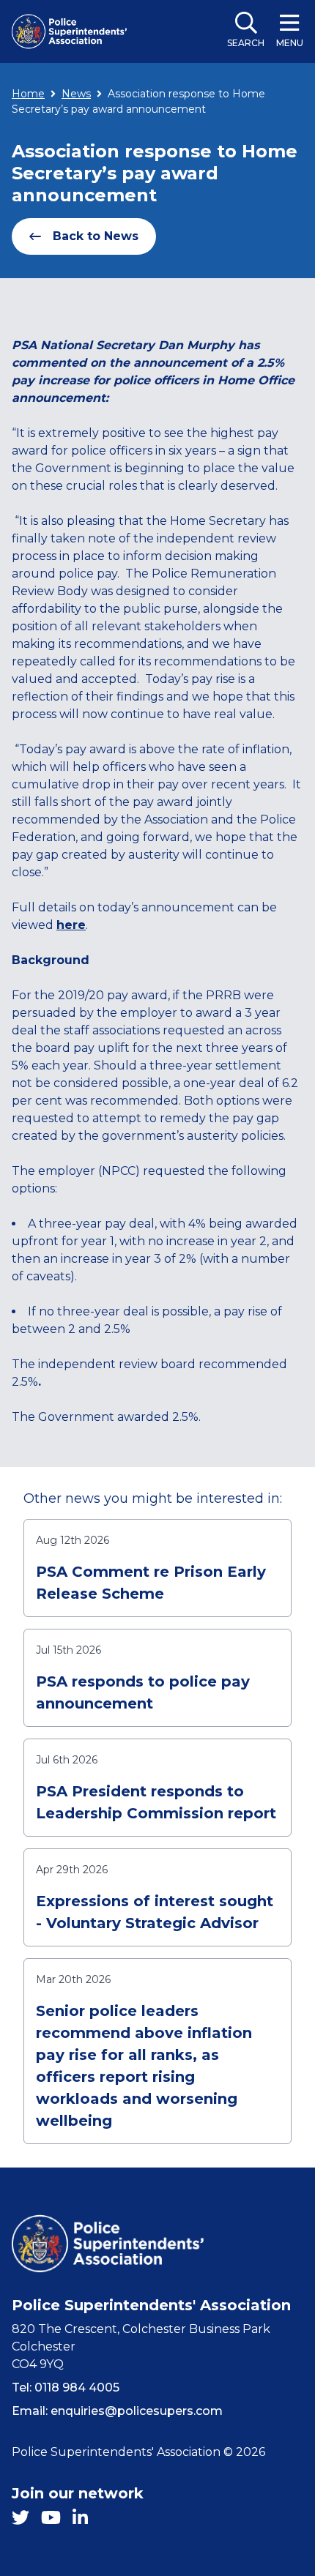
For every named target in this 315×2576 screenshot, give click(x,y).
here (71, 925)
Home (28, 94)
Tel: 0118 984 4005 (66, 2388)
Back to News (96, 236)
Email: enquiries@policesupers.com (117, 2411)
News (76, 94)
